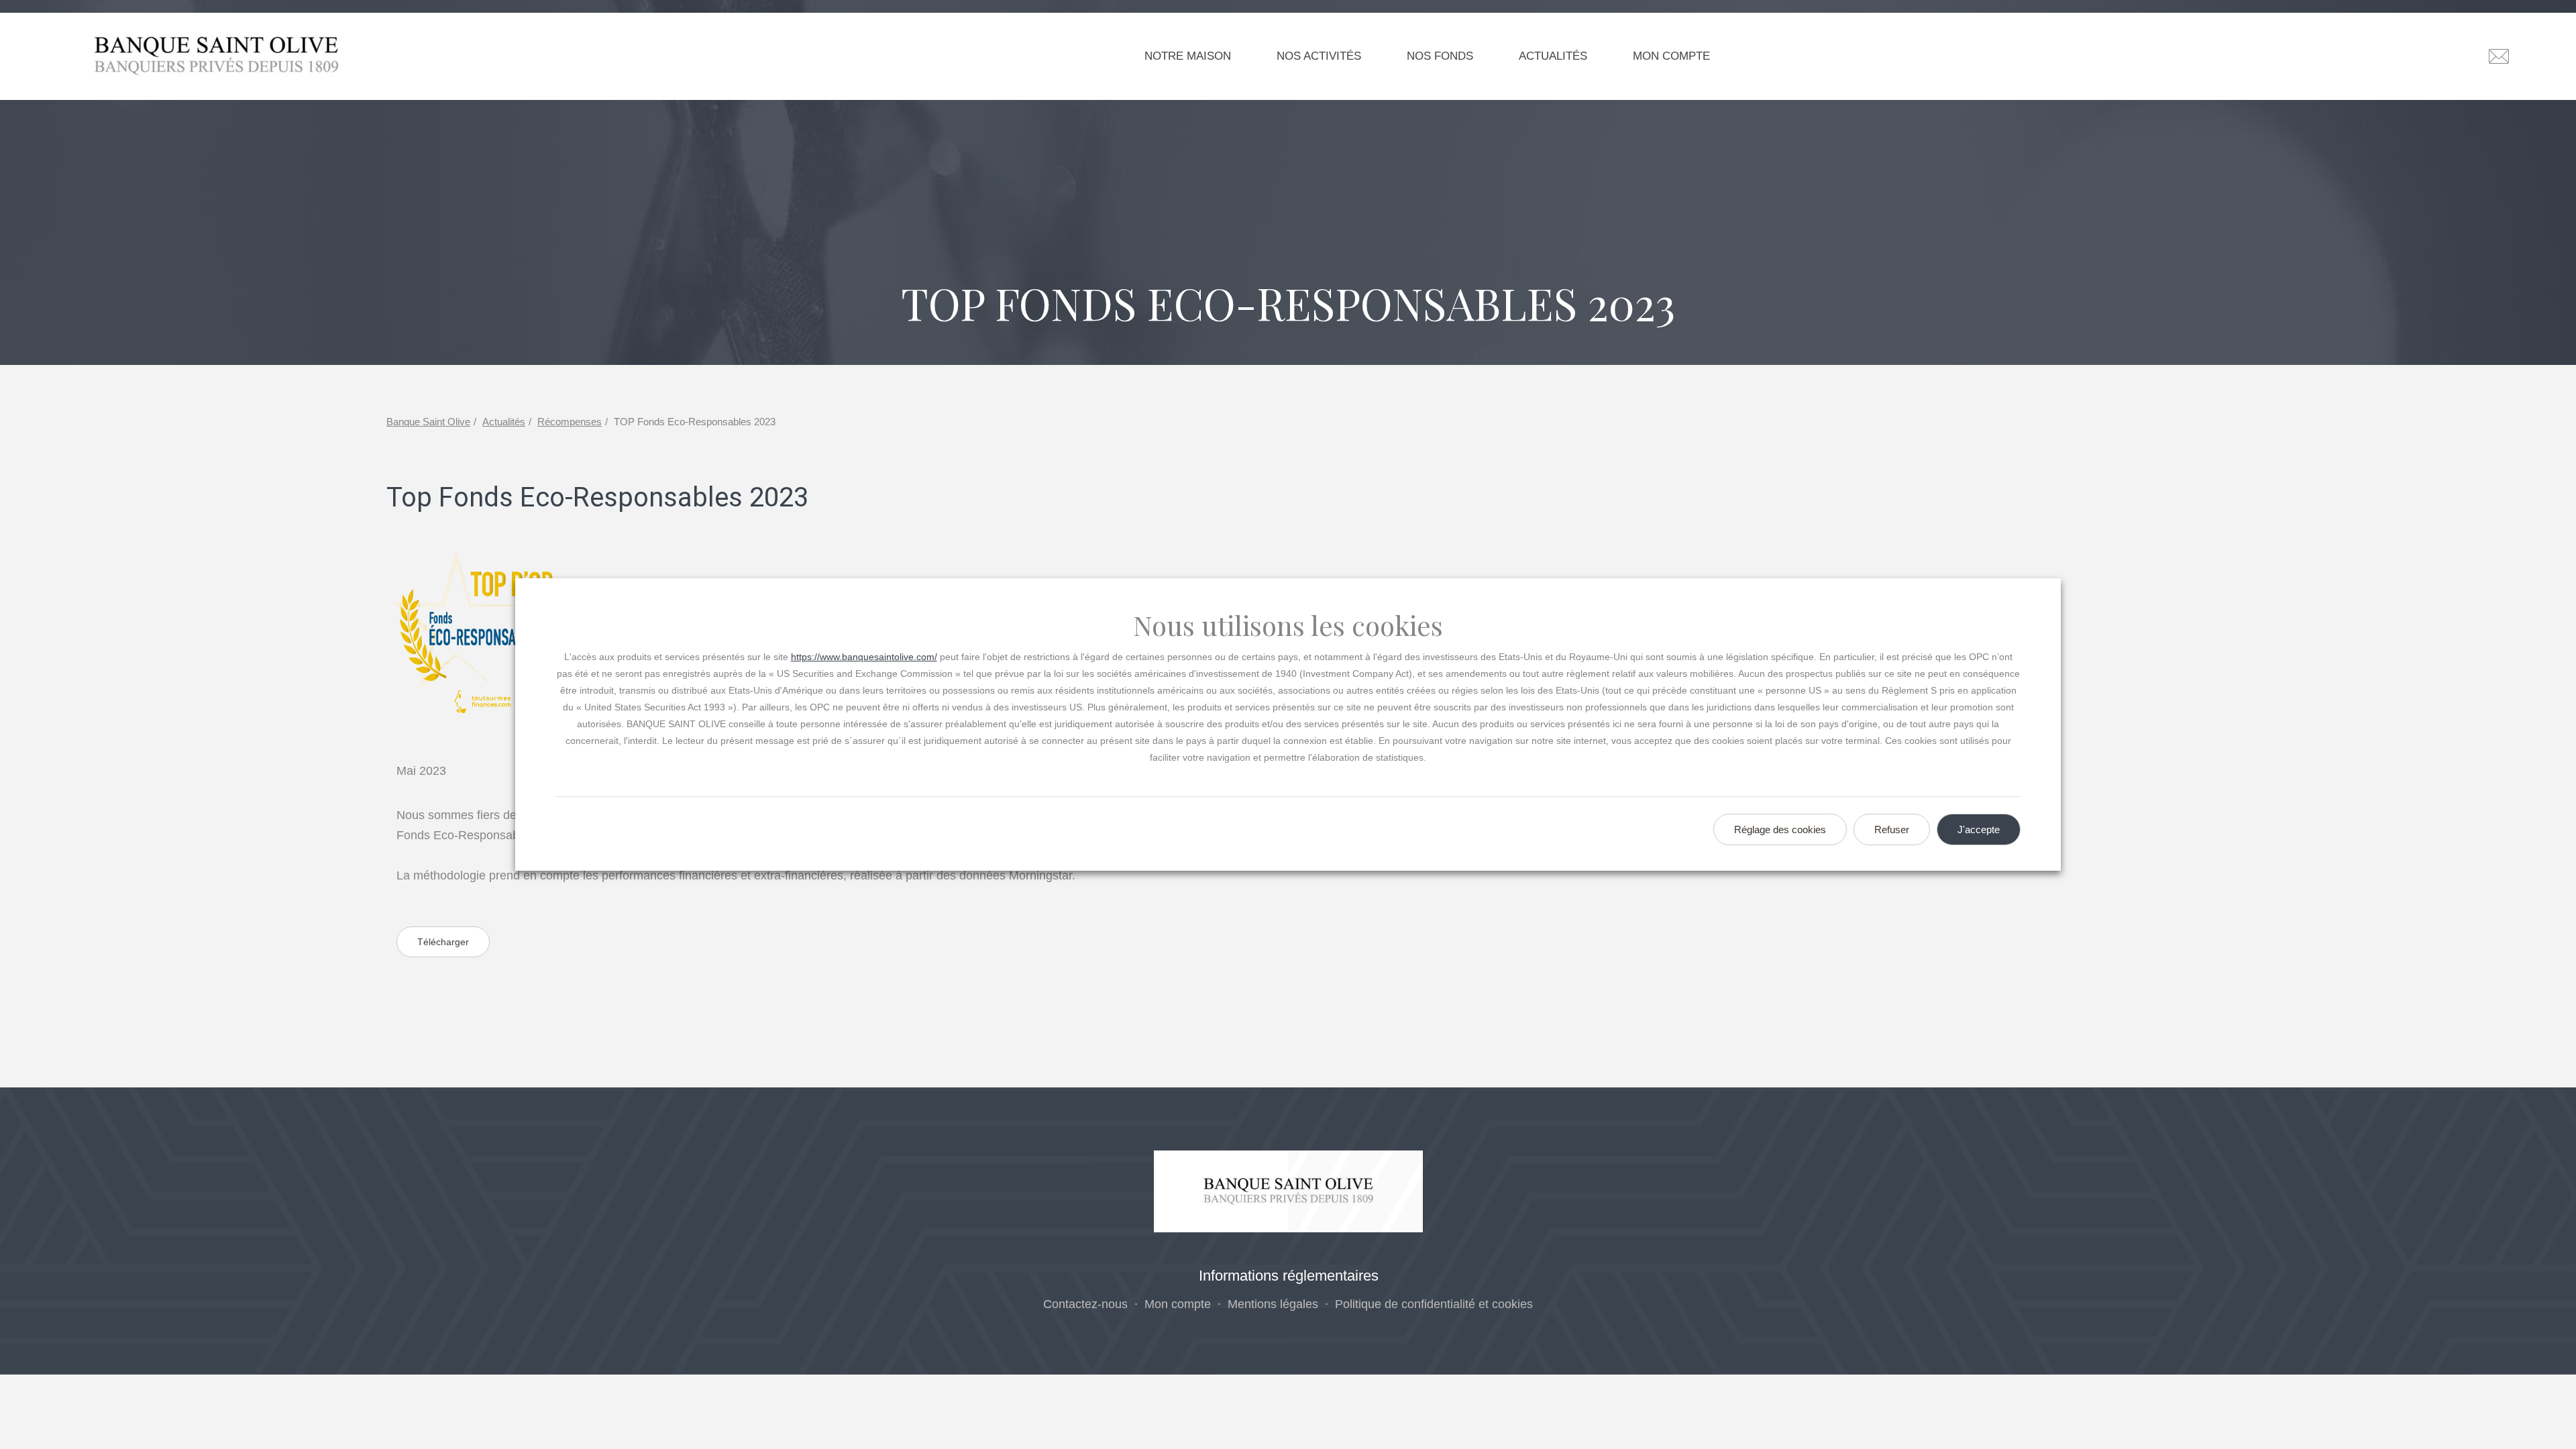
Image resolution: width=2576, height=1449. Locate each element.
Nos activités (1319, 56)
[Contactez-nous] (2499, 56)
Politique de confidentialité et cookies (1434, 1304)
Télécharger (443, 942)
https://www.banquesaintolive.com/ (864, 657)
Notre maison (1188, 56)
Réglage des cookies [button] (1780, 829)
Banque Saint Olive (428, 422)
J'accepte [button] (1979, 829)
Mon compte (1671, 56)
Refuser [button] (1892, 829)
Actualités (1553, 56)
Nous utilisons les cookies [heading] (1288, 625)
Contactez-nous (1085, 1304)
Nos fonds (1440, 56)
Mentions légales (1273, 1304)
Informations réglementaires (1289, 1276)
